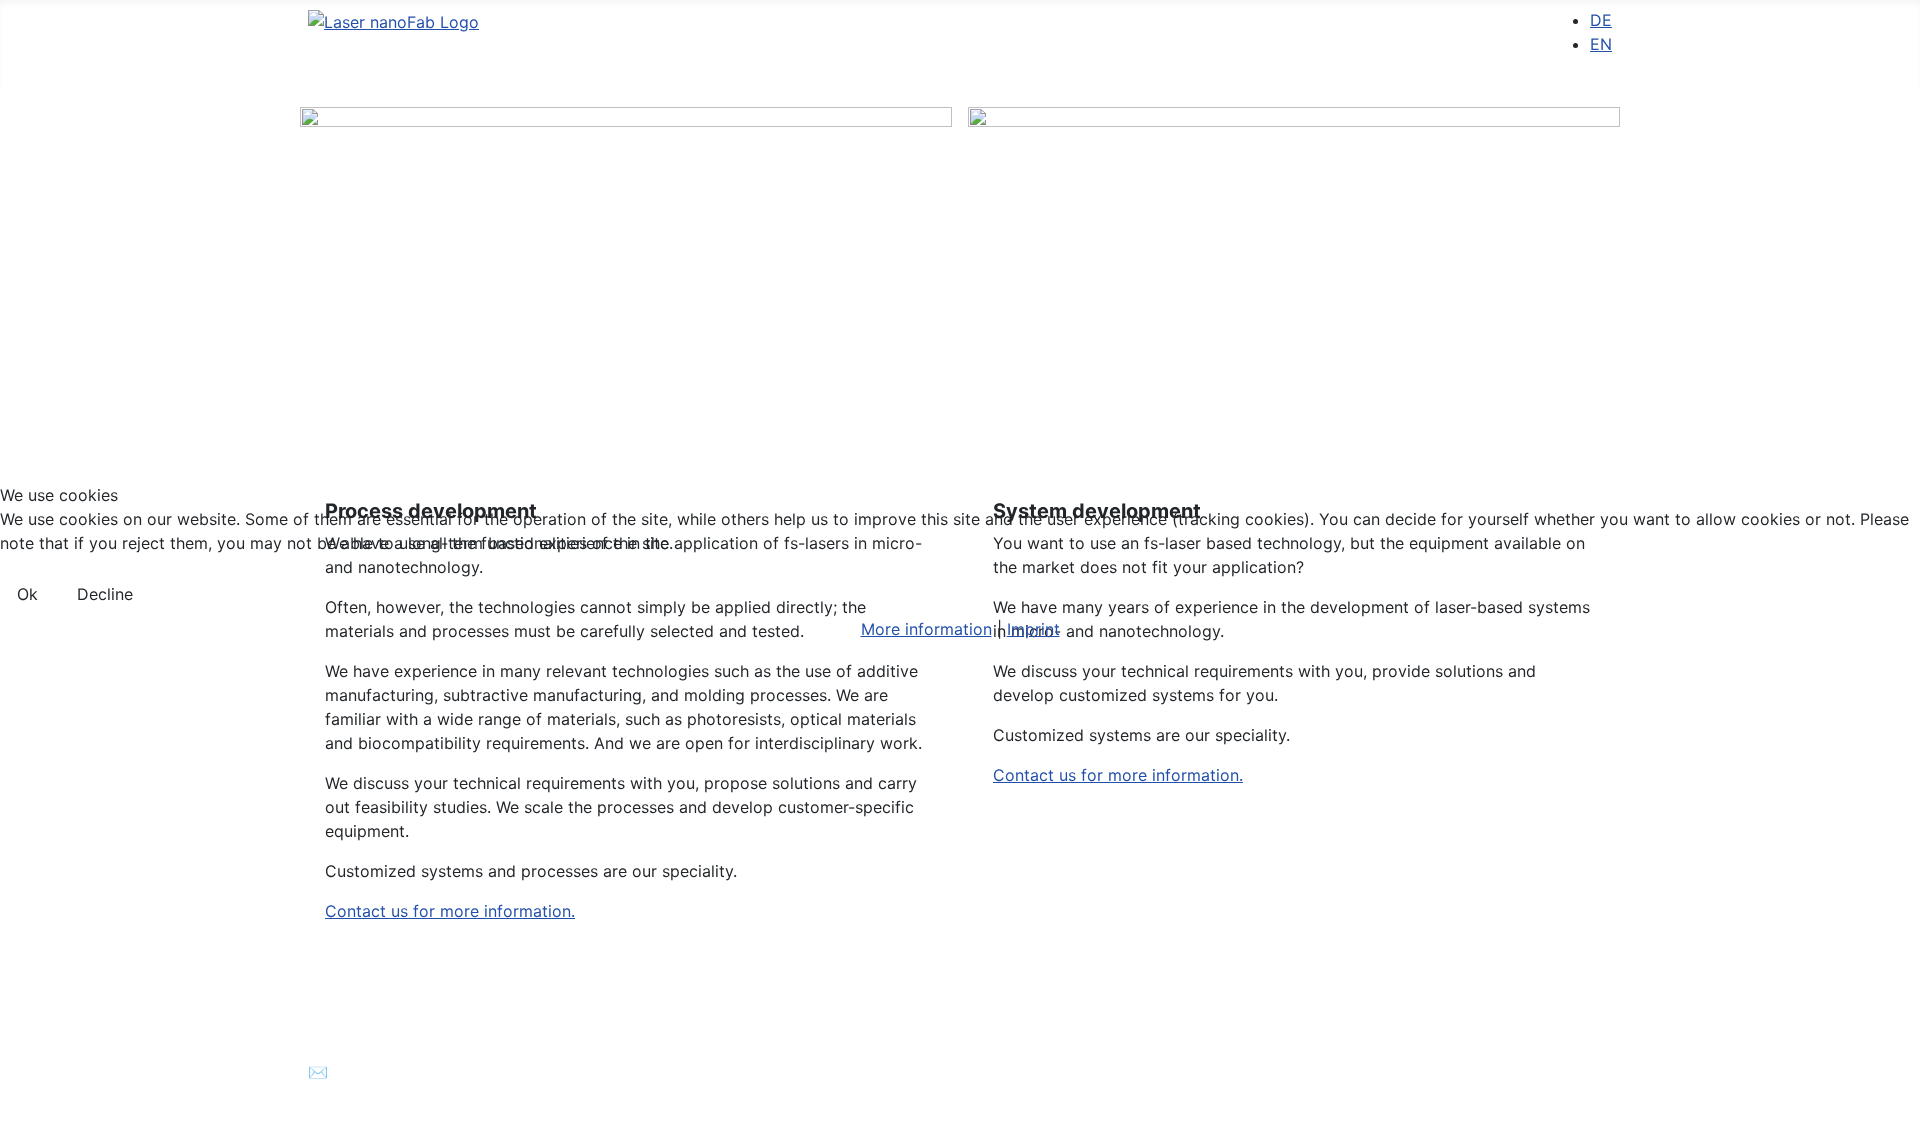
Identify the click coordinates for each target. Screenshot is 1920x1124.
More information (926, 629)
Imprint (1033, 629)
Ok (27, 594)
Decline (105, 594)
